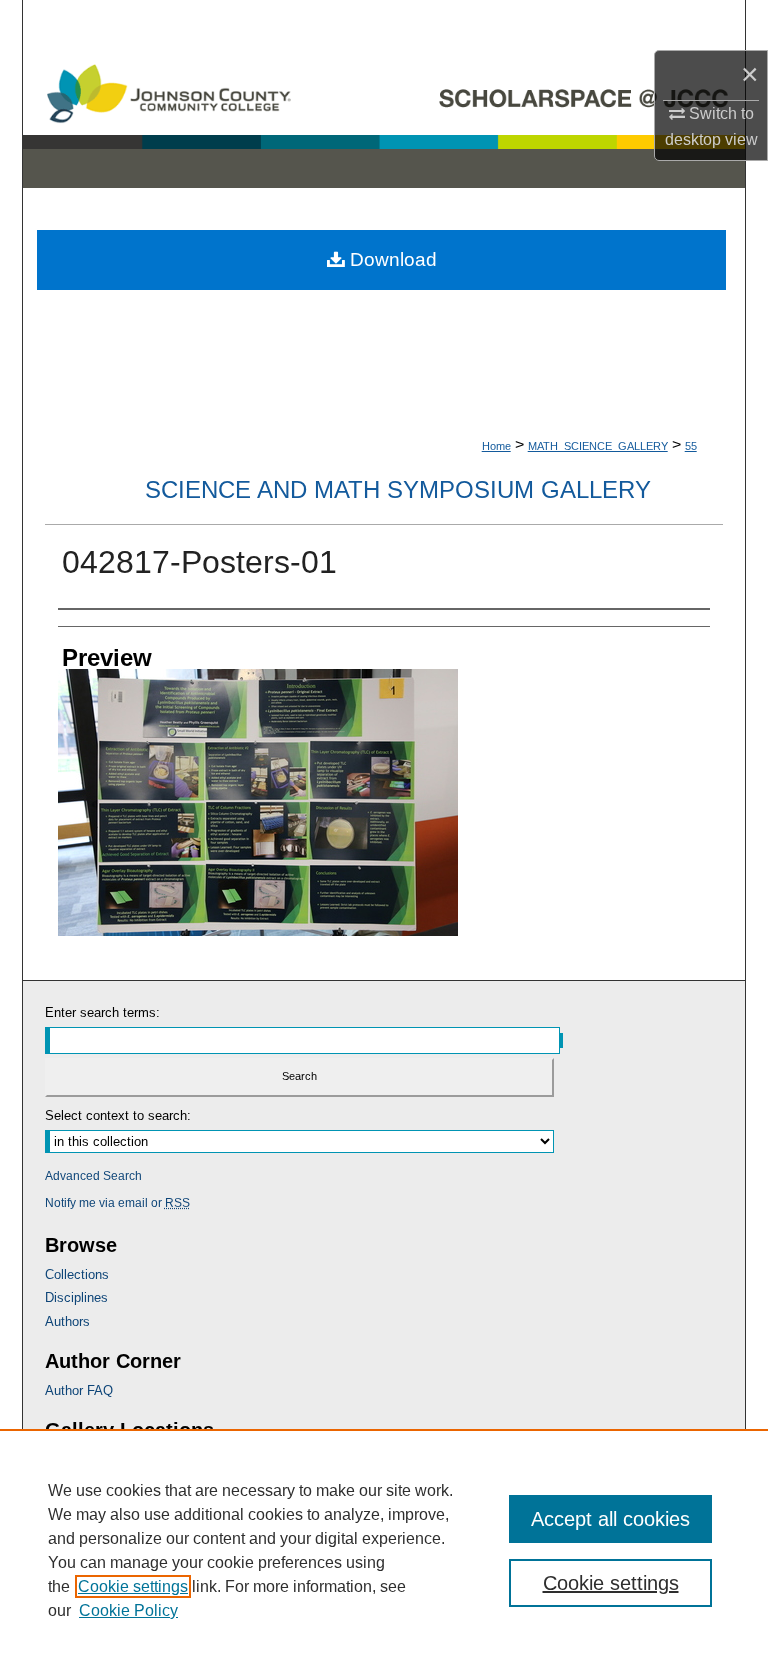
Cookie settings (133, 1586)
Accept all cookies (610, 1519)
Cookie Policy (128, 1610)
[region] (384, 1550)
